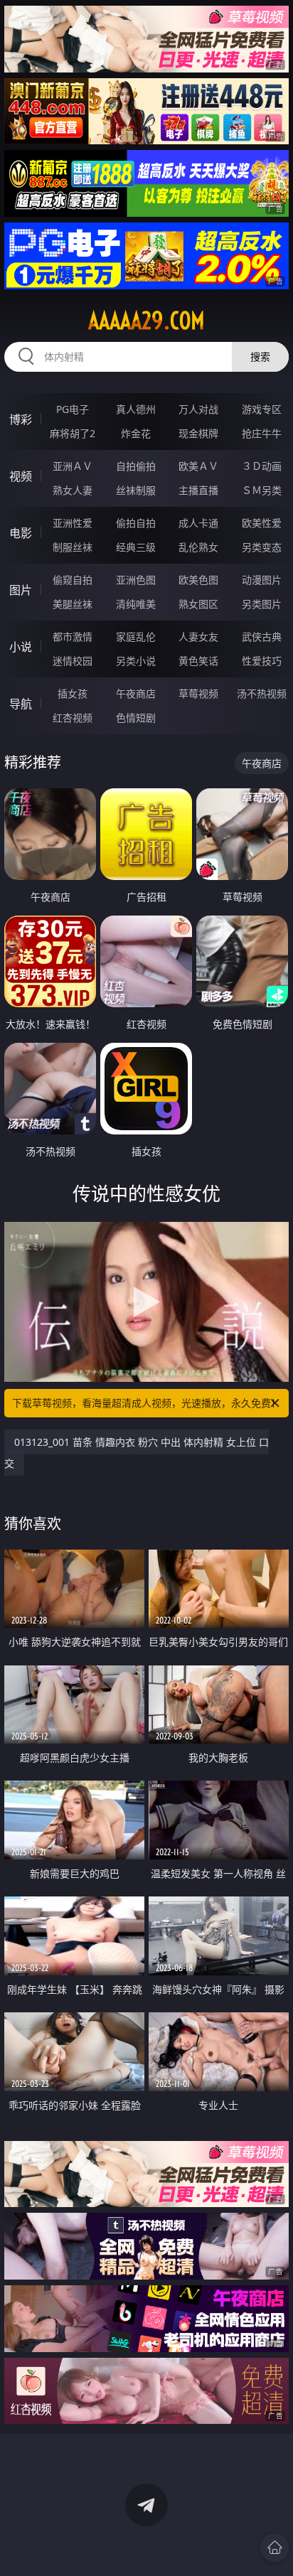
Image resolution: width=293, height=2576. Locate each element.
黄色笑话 (198, 661)
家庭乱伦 (136, 637)
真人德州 (136, 409)
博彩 (21, 419)
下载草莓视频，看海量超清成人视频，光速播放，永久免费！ (146, 1403)
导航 (21, 704)
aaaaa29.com (146, 321)
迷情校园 (73, 661)
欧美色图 (198, 580)
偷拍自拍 (136, 523)
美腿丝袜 (73, 604)
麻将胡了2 (73, 433)
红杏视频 (73, 718)
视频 (21, 476)
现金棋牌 (198, 433)
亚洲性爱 (73, 523)
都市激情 (73, 637)
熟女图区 (198, 604)
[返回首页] (275, 2548)
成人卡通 (198, 523)
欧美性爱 (262, 523)
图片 (21, 590)
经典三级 (136, 547)
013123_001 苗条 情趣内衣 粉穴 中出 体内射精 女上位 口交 (137, 1453)
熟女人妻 (73, 490)
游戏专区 (262, 409)
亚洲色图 (136, 580)
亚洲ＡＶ (73, 466)
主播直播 (198, 490)
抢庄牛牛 (262, 433)
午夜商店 (136, 693)
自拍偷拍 (136, 466)
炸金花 (136, 433)
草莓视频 (198, 693)
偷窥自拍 (73, 580)
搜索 (260, 356)
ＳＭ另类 (262, 490)
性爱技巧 (262, 661)
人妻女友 (198, 637)
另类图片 (262, 604)
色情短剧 (136, 718)
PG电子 (73, 409)
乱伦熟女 (198, 547)
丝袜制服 (136, 490)
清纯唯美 (136, 604)
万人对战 (198, 409)
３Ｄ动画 (262, 466)
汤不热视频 (262, 693)
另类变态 (262, 547)
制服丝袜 (73, 547)
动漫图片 (262, 580)
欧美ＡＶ (198, 466)
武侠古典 (262, 637)
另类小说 (136, 661)
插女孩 (73, 693)
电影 (21, 533)
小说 (21, 647)
